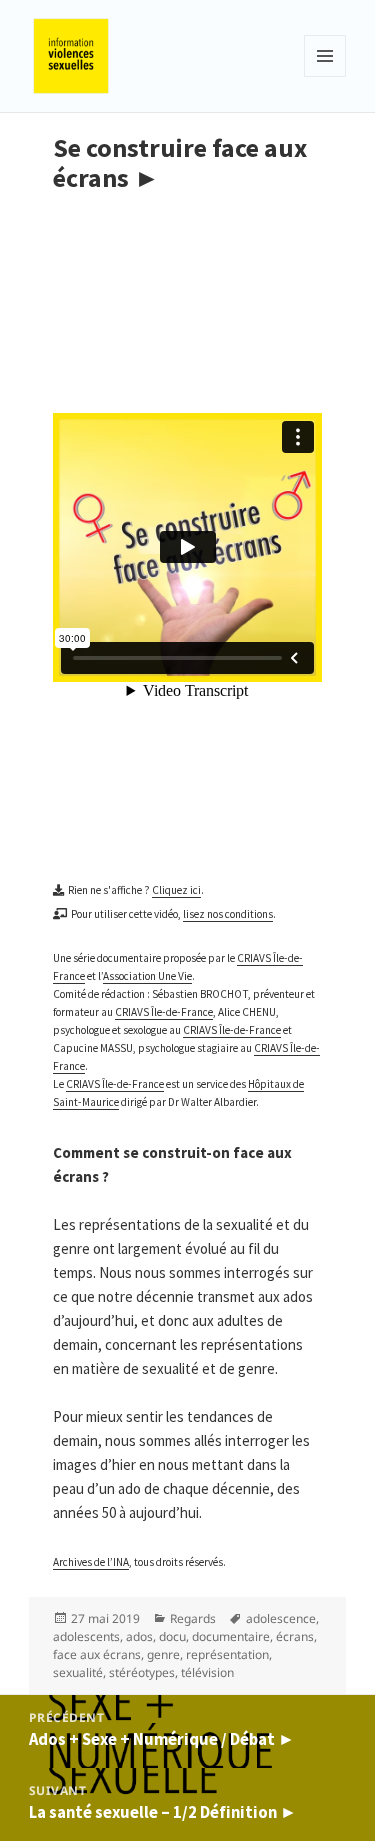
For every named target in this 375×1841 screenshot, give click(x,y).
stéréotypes (142, 1672)
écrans (295, 1636)
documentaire (231, 1636)
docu (172, 1636)
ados (139, 1636)
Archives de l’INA (91, 1562)
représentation (227, 1654)
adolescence (281, 1618)
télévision (207, 1672)
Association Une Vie (147, 976)
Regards (193, 1618)
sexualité (78, 1672)
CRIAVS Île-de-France (164, 1012)
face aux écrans (97, 1654)
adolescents (86, 1636)
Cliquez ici (176, 890)
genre (163, 1654)
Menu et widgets (325, 76)
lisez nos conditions (228, 914)
